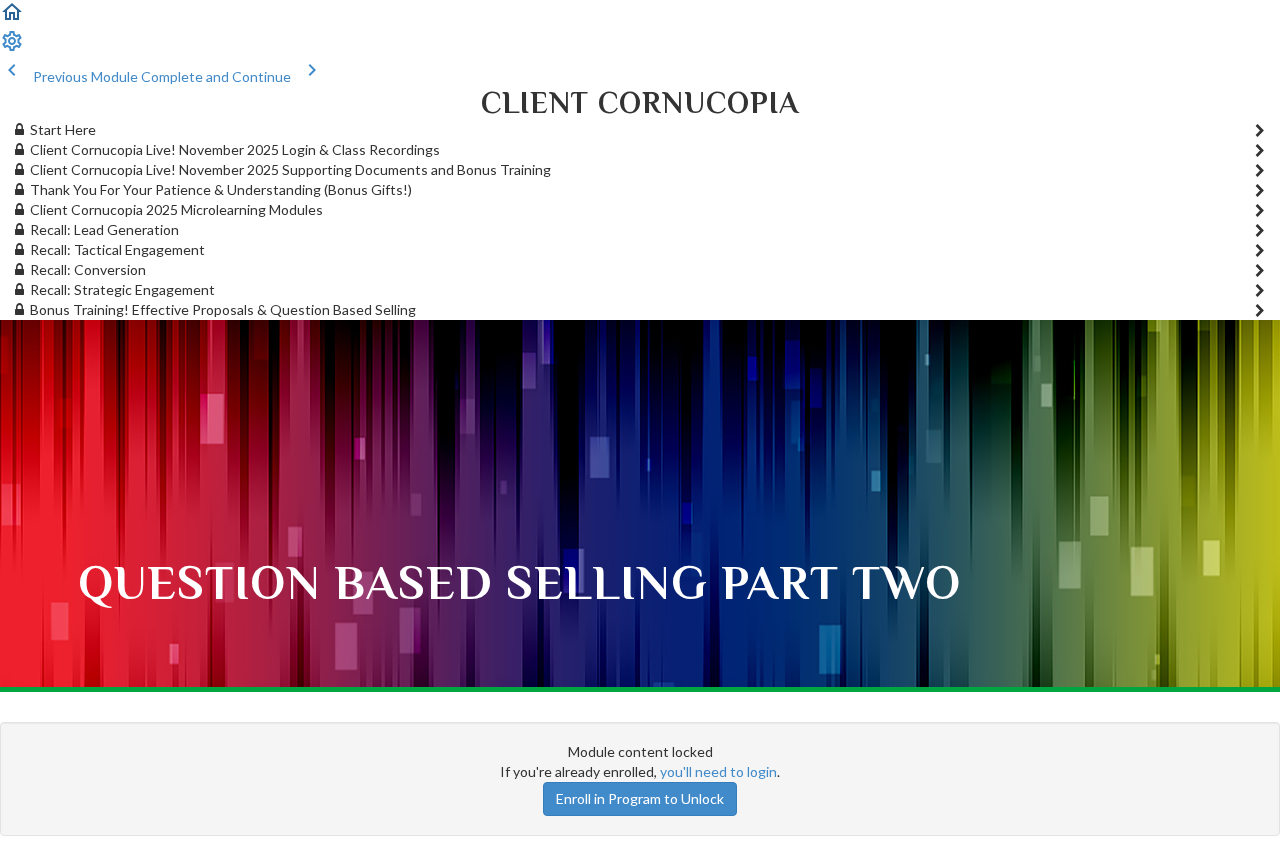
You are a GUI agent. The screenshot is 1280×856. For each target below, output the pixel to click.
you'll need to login (718, 771)
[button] (12, 18)
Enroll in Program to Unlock (640, 798)
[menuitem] (12, 47)
